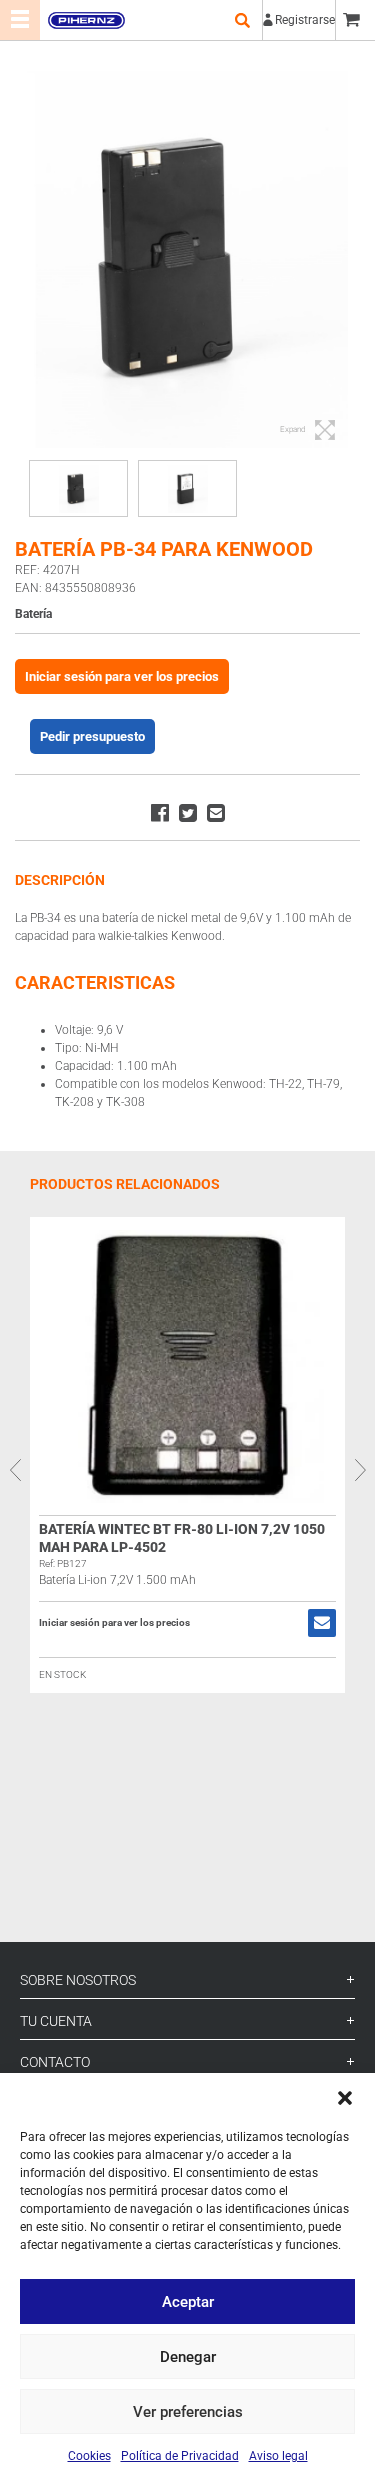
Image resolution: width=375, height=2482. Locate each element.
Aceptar (188, 2302)
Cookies (89, 2456)
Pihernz (86, 20)
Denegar (188, 2357)
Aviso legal (278, 2456)
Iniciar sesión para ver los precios (122, 676)
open (242, 20)
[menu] (20, 20)
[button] (345, 2098)
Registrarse (305, 20)
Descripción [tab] (60, 880)
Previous (15, 1470)
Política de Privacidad (180, 2456)
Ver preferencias (188, 2412)
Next (360, 1470)
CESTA (355, 20)
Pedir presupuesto (92, 736)
